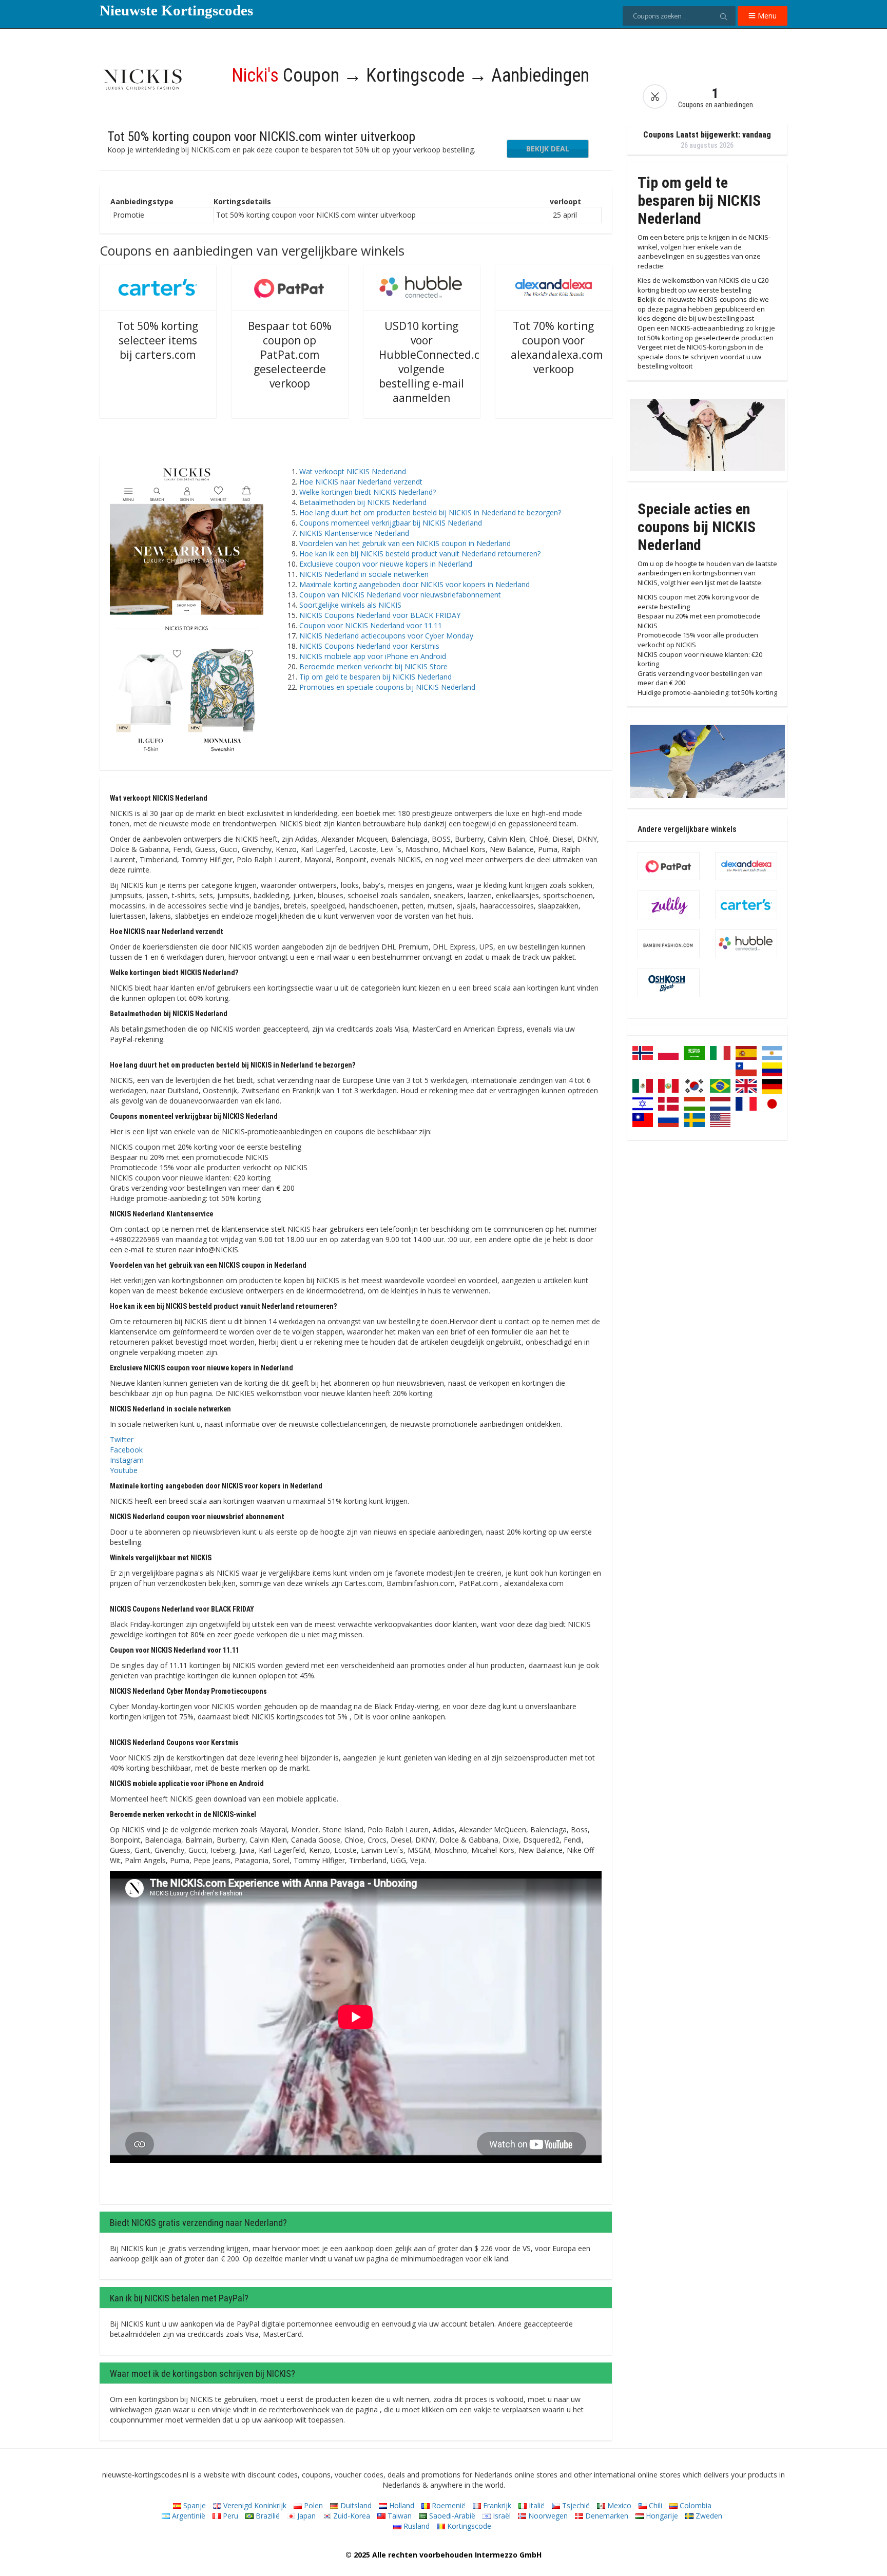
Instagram (127, 1460)
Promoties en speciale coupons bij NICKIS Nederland (387, 687)
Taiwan (399, 2516)
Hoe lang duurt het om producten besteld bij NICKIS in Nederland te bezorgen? (430, 512)
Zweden (708, 2516)
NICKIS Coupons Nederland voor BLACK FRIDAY (380, 615)
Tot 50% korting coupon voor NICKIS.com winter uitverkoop (261, 137)
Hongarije (661, 2516)
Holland (401, 2505)
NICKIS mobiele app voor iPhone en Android (373, 656)
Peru (229, 2516)
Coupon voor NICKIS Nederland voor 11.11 (371, 625)
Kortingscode (468, 2526)
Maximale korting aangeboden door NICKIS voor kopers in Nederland (414, 584)
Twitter (122, 1439)
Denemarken (606, 2516)
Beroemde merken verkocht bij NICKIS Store (373, 666)
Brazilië (267, 2516)
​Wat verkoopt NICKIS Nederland (353, 471)
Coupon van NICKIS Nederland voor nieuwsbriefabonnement (400, 595)
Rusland (416, 2526)
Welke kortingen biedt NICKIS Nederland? (368, 492)
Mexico (618, 2505)
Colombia (695, 2505)
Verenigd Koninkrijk (254, 2505)
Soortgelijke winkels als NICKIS (350, 605)
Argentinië (188, 2516)
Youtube (124, 1470)
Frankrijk (496, 2505)
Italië (536, 2505)
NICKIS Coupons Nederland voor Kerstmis (369, 646)
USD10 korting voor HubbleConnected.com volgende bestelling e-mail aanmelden (437, 362)
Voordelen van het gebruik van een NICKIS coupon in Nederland (405, 543)
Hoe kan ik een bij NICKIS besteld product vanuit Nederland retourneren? (420, 554)
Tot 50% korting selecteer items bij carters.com (158, 340)
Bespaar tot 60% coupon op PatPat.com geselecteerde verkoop (290, 355)
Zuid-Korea (351, 2516)
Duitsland (355, 2505)
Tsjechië (575, 2505)
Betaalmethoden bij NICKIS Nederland (363, 502)
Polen (312, 2505)
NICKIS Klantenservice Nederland (354, 533)
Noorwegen (547, 2516)
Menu (766, 16)
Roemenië (448, 2505)
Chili (654, 2505)
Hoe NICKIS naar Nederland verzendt (361, 482)
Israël (501, 2516)
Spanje (194, 2505)
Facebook (126, 1450)
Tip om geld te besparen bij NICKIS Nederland (375, 677)
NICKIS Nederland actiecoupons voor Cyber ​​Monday (386, 636)
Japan (305, 2516)
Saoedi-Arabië (451, 2516)
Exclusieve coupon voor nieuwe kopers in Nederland (386, 564)
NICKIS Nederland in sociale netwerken (364, 574)
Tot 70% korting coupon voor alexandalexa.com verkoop (557, 347)
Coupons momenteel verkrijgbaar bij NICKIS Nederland (391, 523)
